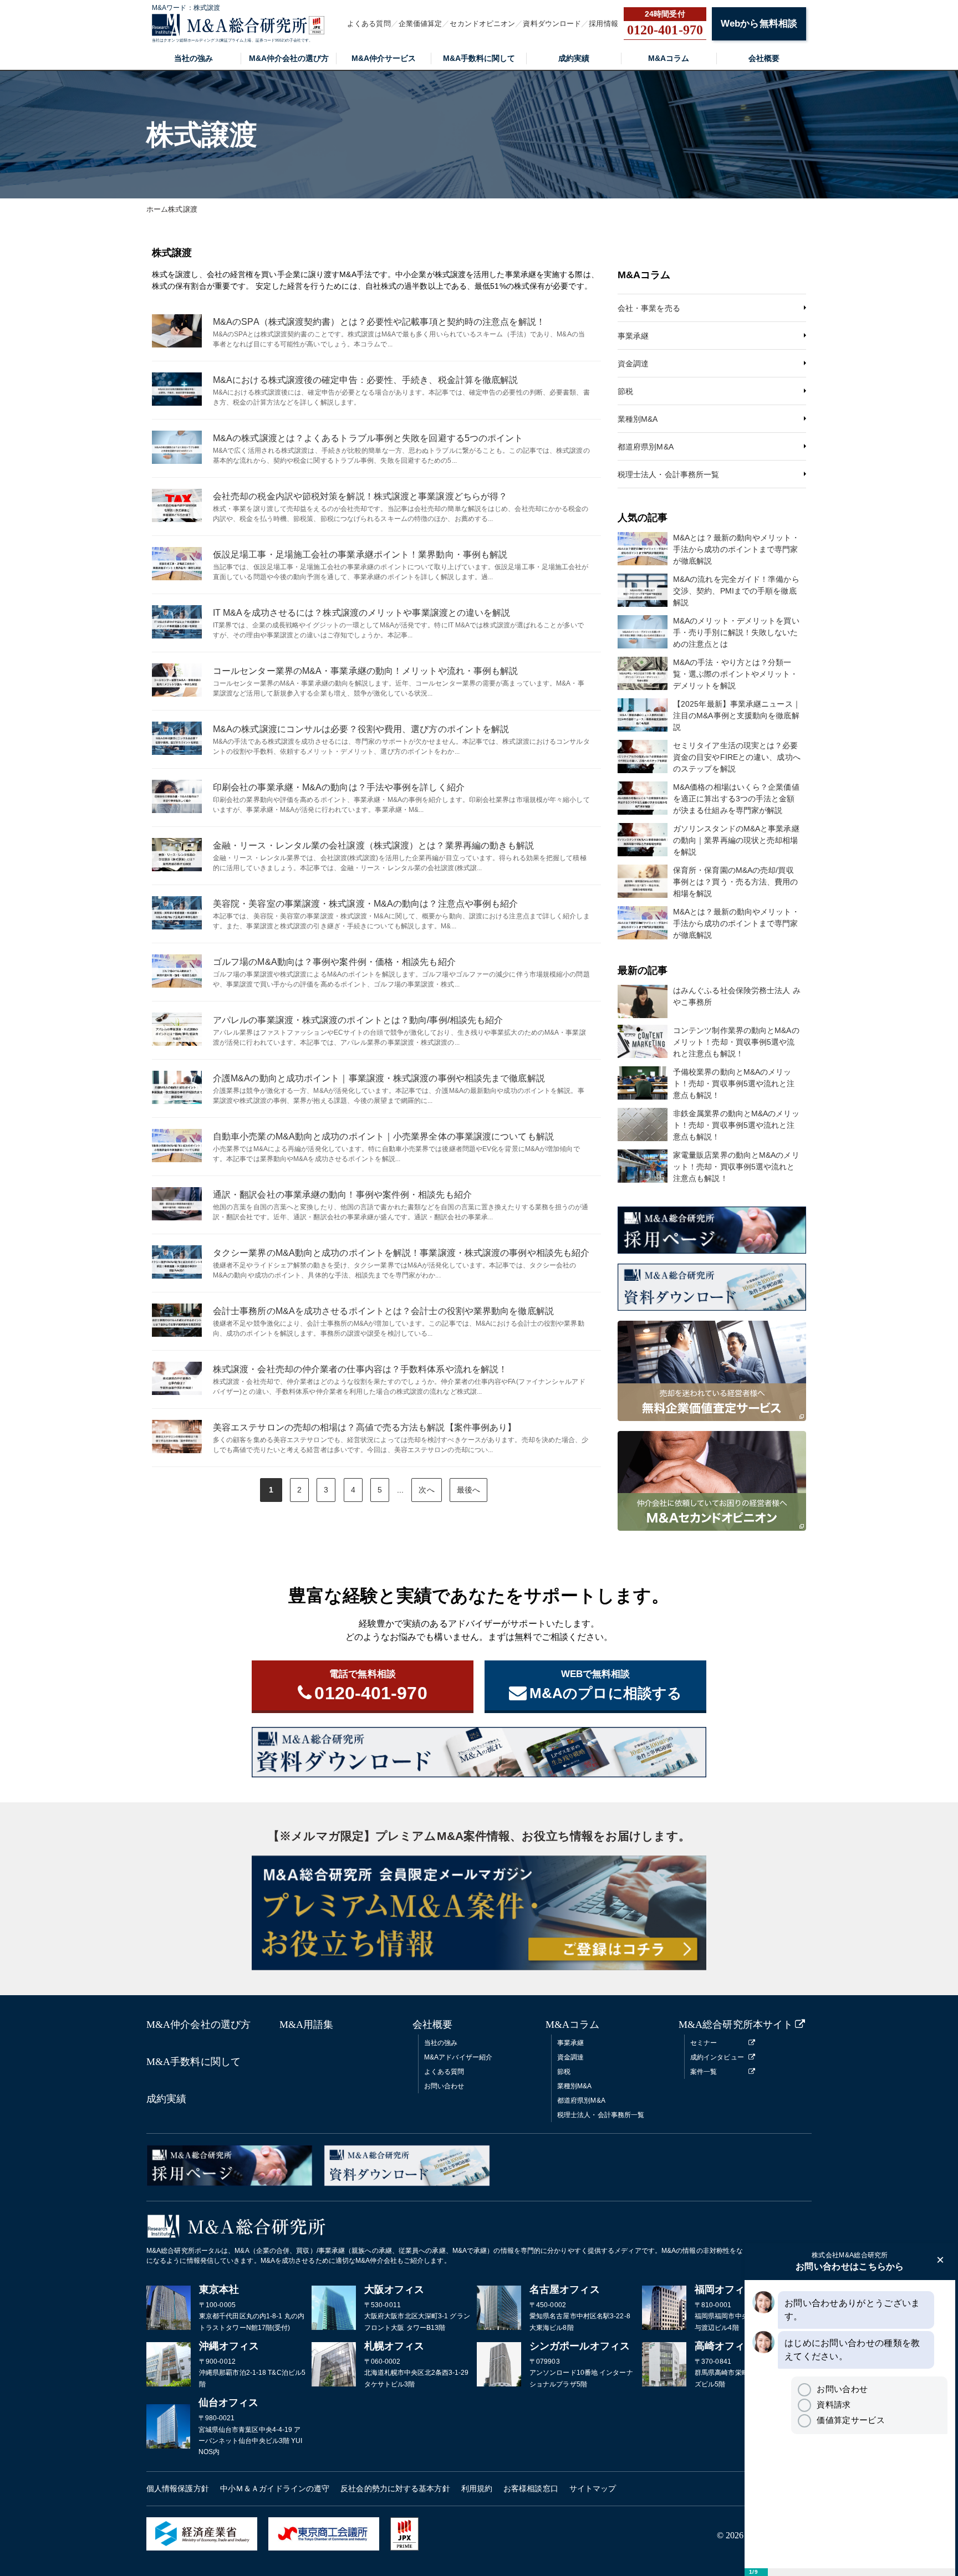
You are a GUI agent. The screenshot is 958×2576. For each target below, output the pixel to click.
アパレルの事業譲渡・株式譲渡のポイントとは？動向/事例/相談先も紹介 (358, 1020)
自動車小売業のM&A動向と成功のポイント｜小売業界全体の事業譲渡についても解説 (383, 1136)
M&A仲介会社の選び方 (289, 58)
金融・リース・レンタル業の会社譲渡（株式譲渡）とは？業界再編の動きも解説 (374, 845)
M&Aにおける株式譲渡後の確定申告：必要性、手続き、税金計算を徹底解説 (366, 380)
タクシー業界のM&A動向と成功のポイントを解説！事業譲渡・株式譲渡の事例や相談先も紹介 (401, 1253)
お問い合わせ (444, 2086)
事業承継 (633, 336)
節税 (625, 391)
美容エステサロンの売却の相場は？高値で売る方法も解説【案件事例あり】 (365, 1427)
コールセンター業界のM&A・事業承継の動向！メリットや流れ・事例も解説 (366, 671)
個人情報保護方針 (178, 2488)
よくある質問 (369, 24)
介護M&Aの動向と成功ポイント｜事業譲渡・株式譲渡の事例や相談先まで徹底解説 (379, 1078)
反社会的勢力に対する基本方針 (395, 2488)
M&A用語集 (307, 2025)
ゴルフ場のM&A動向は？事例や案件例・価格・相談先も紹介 (334, 962)
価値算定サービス (850, 2420)
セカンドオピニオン (482, 24)
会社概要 (764, 58)
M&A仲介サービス (384, 58)
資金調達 (633, 364)
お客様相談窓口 (531, 2488)
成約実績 (574, 58)
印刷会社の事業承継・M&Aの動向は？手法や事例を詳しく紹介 (339, 787)
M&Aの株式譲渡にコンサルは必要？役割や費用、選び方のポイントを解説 (361, 729)
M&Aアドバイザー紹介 (458, 2057)
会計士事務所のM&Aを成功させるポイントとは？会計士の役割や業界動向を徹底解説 (383, 1311)
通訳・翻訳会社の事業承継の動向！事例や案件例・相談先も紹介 (342, 1195)
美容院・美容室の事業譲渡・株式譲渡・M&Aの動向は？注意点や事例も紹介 (366, 904)
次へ (426, 1490)
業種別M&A (638, 419)
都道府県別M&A (646, 447)
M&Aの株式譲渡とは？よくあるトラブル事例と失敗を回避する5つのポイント (368, 438)
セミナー (704, 2043)
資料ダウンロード (552, 24)
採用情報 (603, 24)
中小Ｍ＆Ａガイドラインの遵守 (275, 2488)
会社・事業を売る (649, 308)
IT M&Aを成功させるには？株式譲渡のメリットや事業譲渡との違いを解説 (362, 613)
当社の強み (193, 58)
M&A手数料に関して (479, 58)
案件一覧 (704, 2072)
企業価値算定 (421, 24)
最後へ (468, 1490)
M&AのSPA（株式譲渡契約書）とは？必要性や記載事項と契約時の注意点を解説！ (379, 322)
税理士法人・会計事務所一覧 (668, 474)
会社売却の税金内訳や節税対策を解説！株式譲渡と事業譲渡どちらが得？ (360, 496)
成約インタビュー (717, 2057)
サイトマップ (593, 2488)
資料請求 (834, 2404)
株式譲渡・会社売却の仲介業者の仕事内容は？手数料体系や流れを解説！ (360, 1369)
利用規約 (477, 2488)
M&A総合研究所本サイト (736, 2025)
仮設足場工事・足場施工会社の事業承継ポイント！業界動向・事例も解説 (360, 554)
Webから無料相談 (759, 24)
